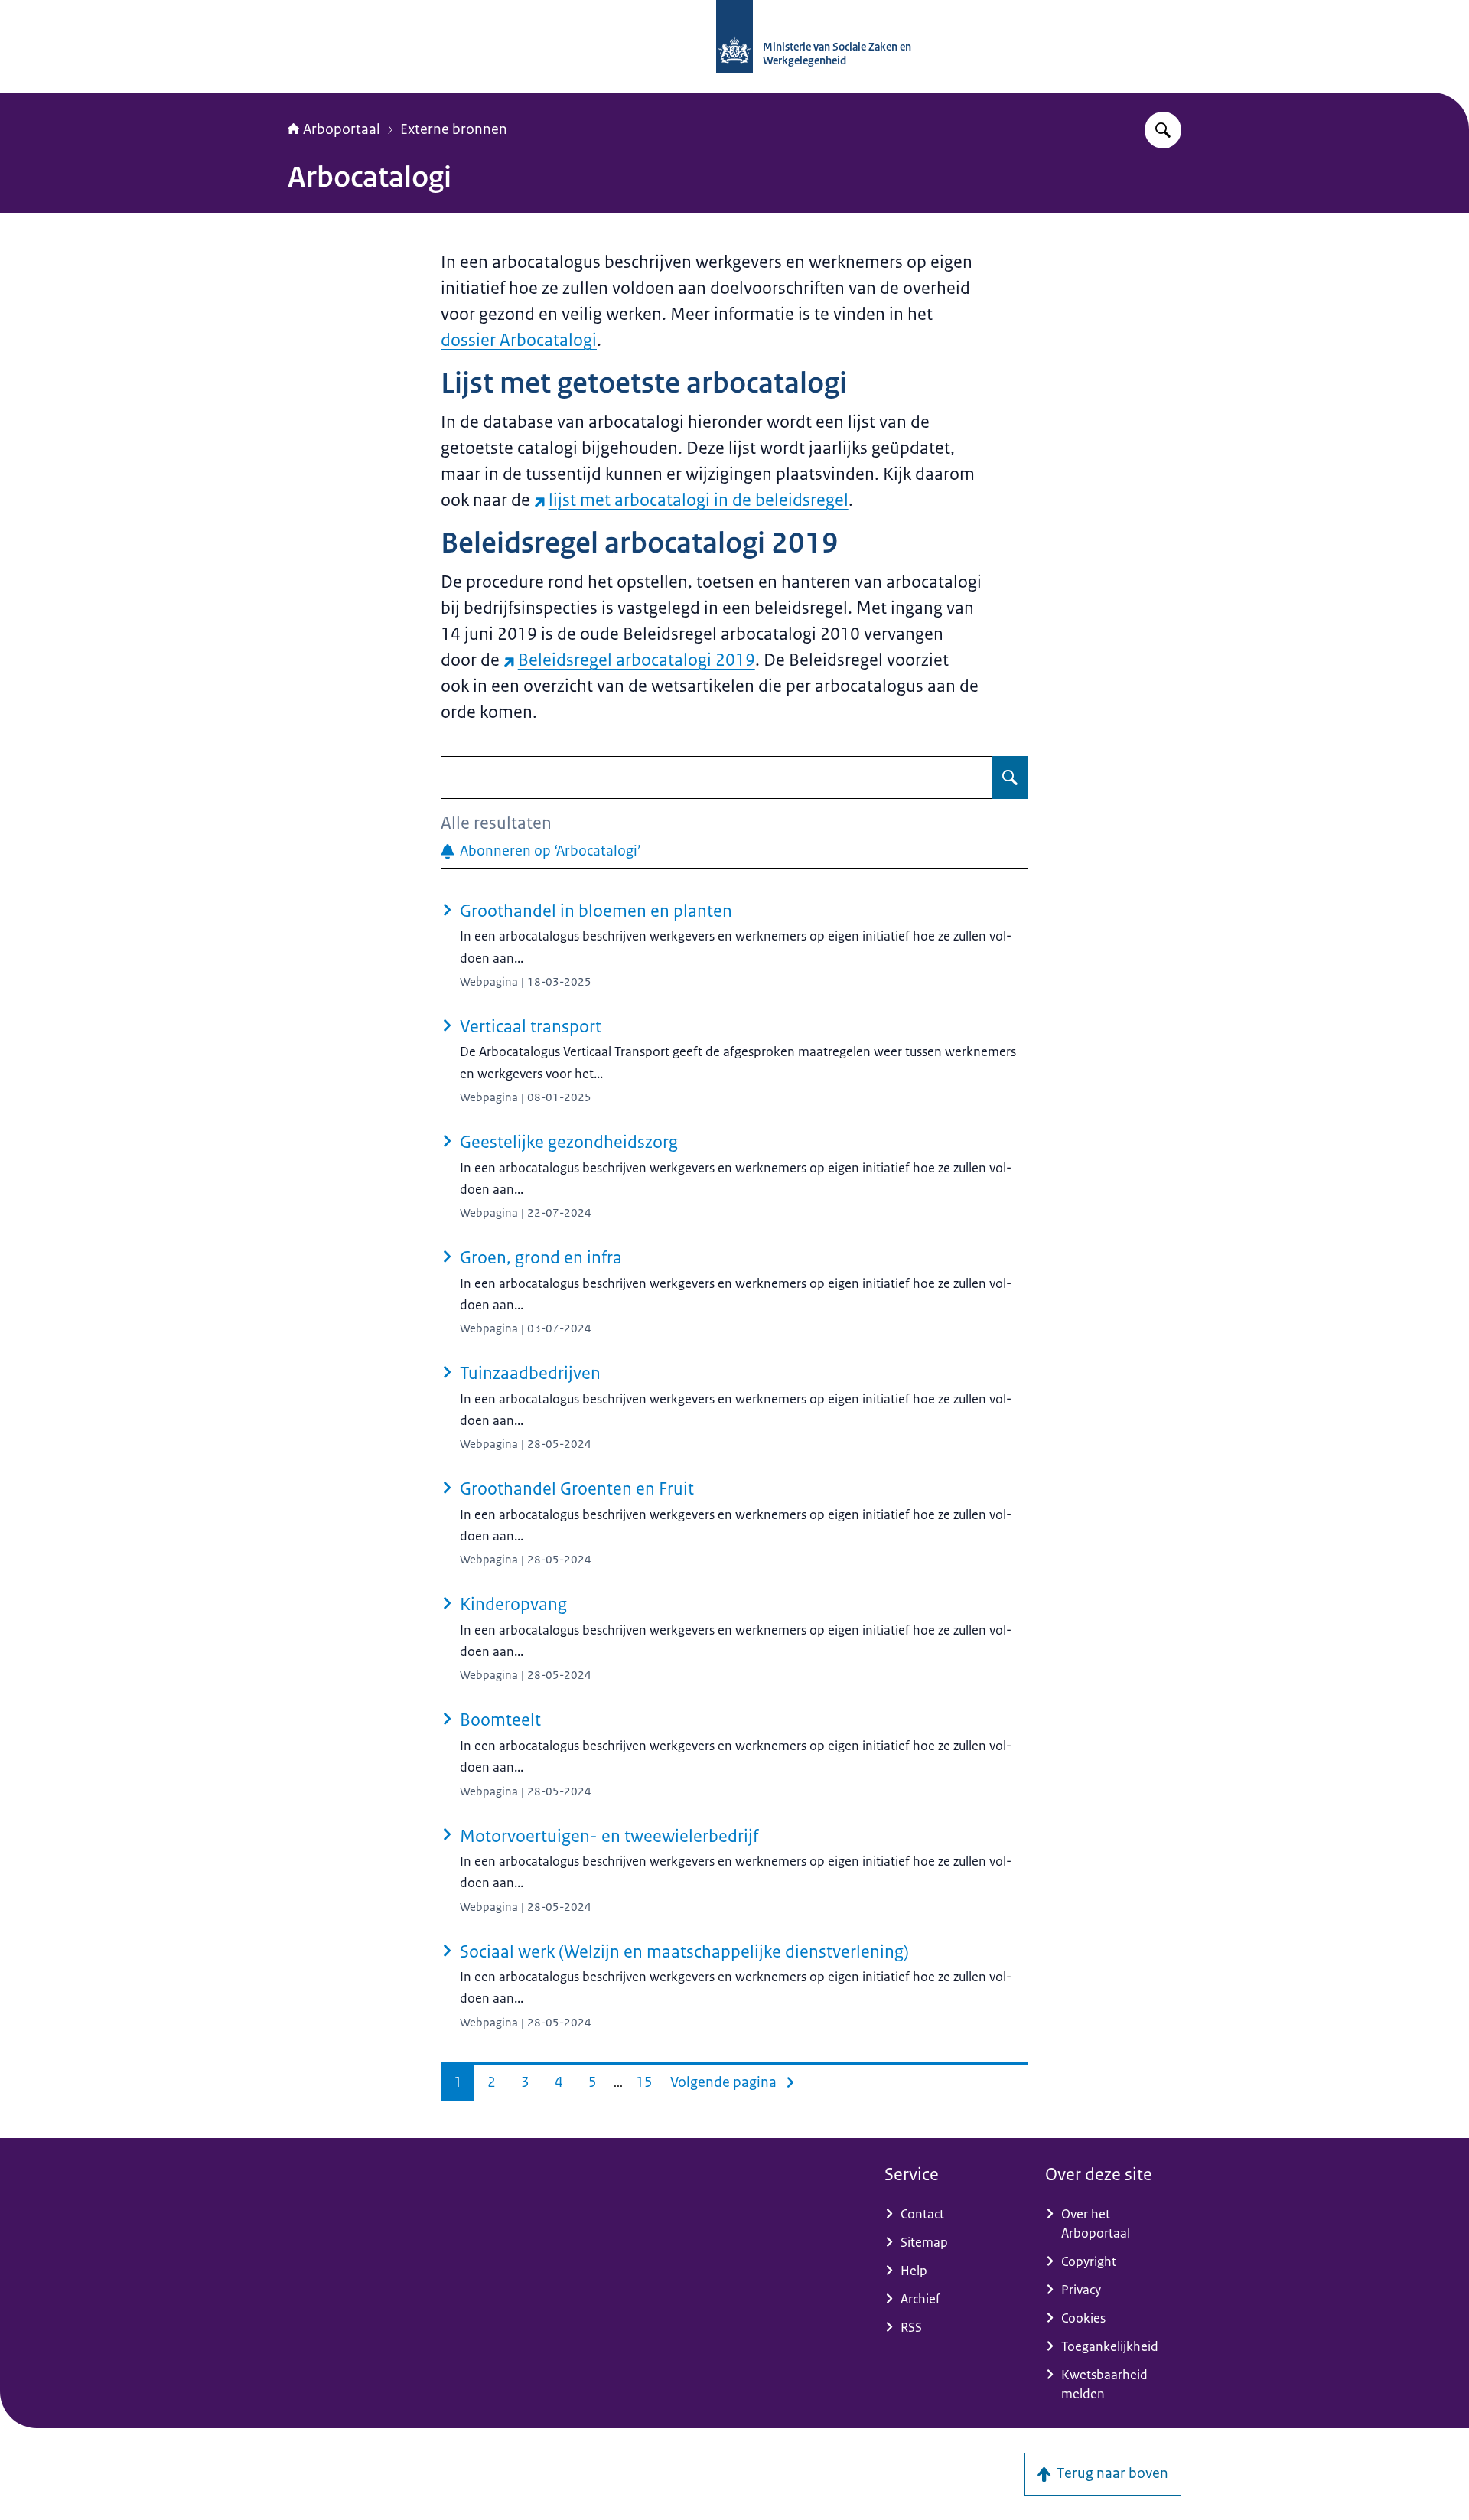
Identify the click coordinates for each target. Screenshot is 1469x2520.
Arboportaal (342, 129)
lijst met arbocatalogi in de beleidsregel (699, 500)
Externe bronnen (454, 129)
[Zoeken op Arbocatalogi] (1010, 778)
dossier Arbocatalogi (519, 340)
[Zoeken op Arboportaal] (1163, 130)
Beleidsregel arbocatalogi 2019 (637, 660)
